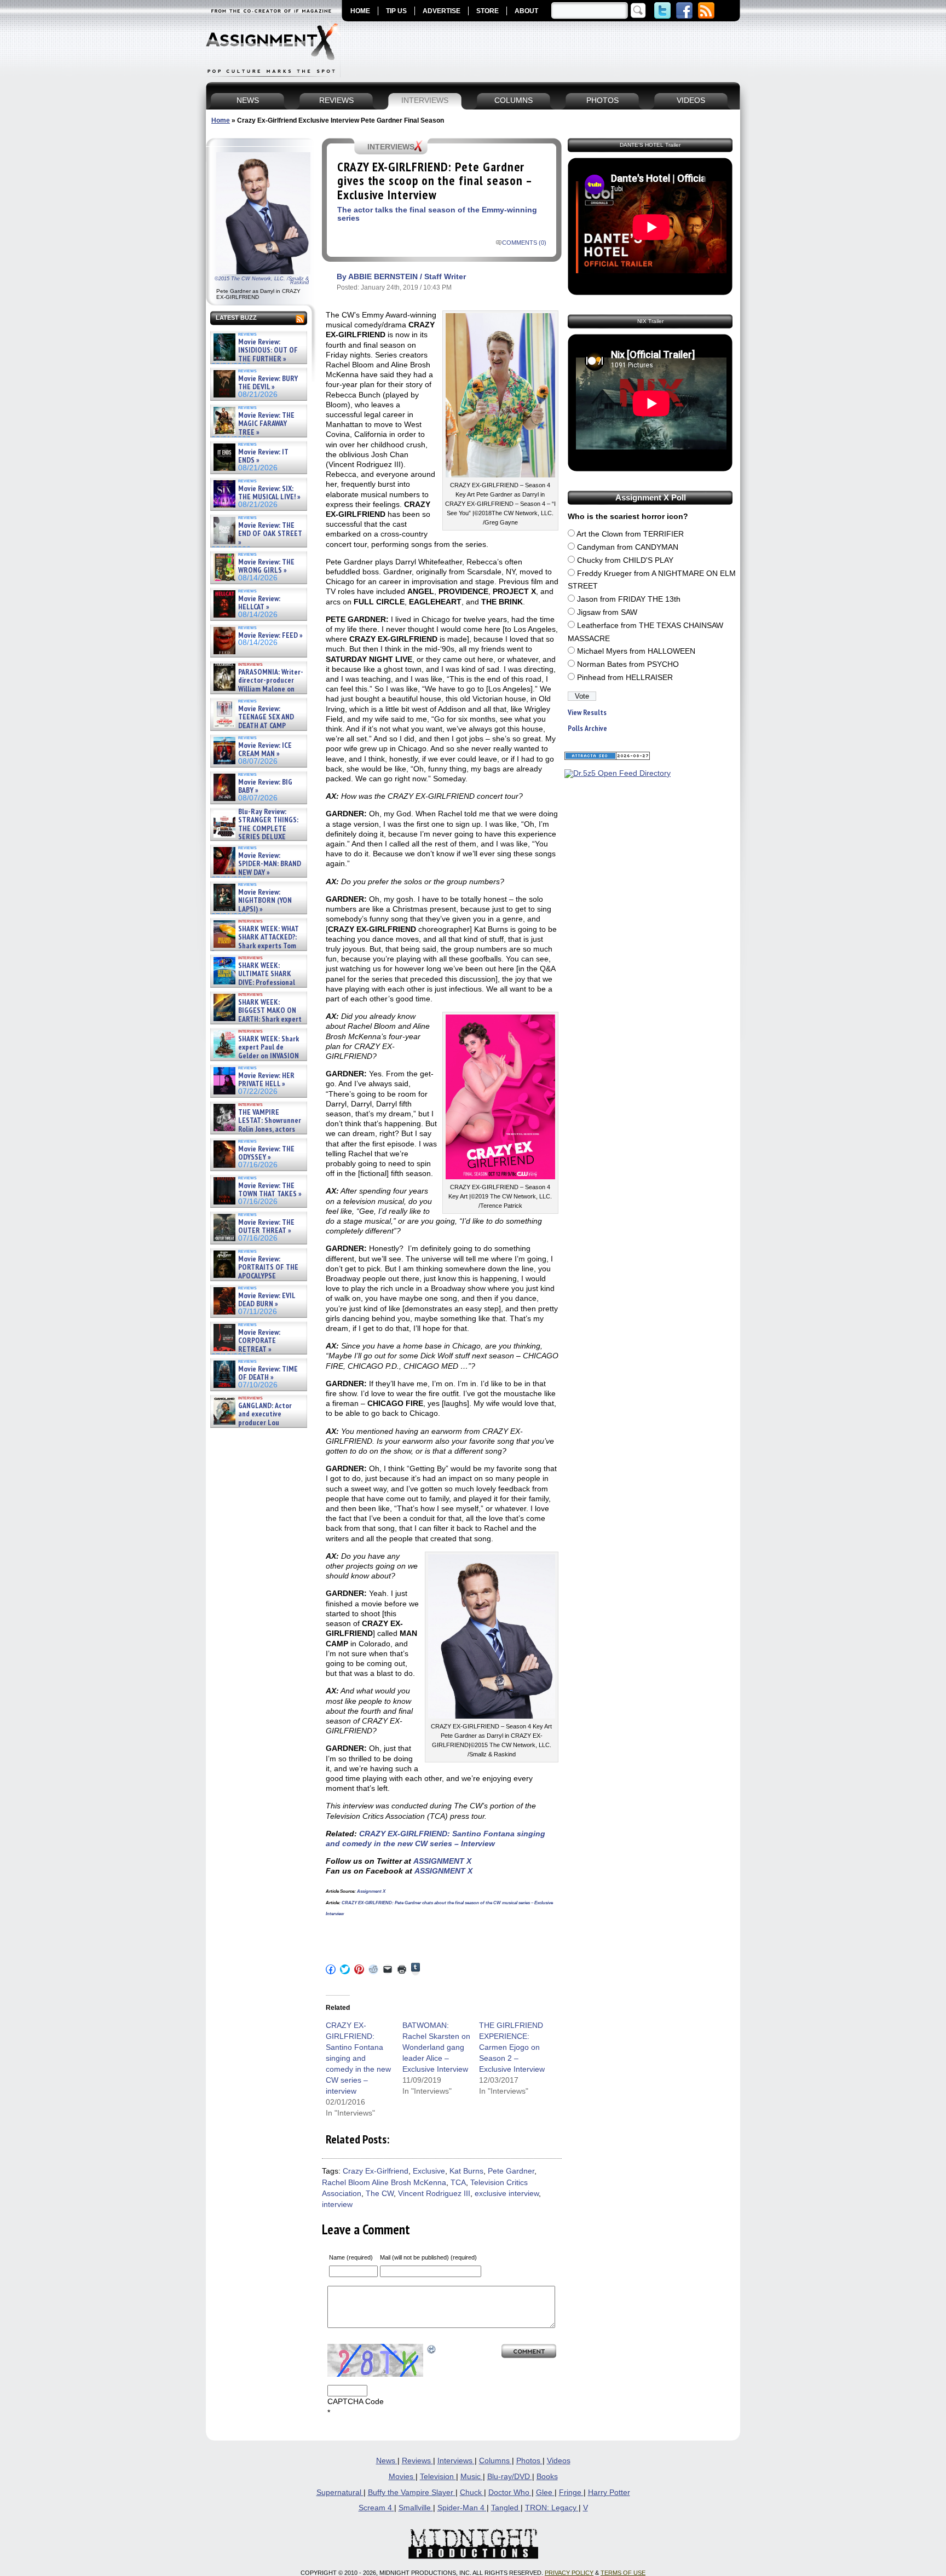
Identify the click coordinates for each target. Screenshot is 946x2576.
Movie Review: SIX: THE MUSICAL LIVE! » (269, 493)
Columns (495, 2461)
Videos (559, 2461)
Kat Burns (466, 2171)
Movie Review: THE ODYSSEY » (266, 1153)
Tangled (506, 2508)
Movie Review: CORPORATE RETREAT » (259, 1341)
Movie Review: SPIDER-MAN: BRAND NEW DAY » (270, 864)
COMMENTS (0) (524, 243)
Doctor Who (510, 2493)
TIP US (396, 11)
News (387, 2461)
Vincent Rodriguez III (434, 2194)
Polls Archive (587, 728)
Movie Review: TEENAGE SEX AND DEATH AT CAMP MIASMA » (253, 722)
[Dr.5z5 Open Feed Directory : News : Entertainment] (618, 773)
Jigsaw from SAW (607, 612)
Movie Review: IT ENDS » (263, 456)
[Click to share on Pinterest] (359, 1969)
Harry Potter (609, 2493)
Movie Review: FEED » (270, 635)
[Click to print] (402, 1969)
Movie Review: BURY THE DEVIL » (268, 383)
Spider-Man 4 (462, 2508)
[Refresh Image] (432, 2349)
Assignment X (371, 1891)
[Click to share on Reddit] (373, 1969)
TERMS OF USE (623, 2573)
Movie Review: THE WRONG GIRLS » (266, 566)
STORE (488, 11)
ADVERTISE (442, 11)
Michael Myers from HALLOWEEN (636, 651)
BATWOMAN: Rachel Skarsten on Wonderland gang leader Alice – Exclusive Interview (436, 2047)
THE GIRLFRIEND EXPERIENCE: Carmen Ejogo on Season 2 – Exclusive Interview (512, 2047)
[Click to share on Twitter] (345, 1969)
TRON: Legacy (552, 2508)
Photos (529, 2461)
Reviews (417, 2461)
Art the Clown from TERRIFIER (630, 534)
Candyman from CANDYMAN (628, 547)
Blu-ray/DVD (510, 2477)
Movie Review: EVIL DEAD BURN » (267, 1300)
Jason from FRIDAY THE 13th (629, 599)
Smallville (416, 2508)
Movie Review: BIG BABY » (265, 786)
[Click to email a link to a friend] (388, 1969)
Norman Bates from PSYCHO (628, 664)
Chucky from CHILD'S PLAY (625, 560)
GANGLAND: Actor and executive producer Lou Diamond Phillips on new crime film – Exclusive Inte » (258, 1423)
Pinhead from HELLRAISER (625, 678)
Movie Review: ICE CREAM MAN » (265, 750)
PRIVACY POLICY (569, 2573)
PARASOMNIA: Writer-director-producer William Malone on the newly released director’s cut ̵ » (257, 689)
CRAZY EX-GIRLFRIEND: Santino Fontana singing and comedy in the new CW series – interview (358, 2058)
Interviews (456, 2461)
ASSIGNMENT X (442, 1861)
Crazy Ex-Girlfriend (376, 2171)
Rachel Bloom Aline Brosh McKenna (384, 2183)
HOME (360, 11)
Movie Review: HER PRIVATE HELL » (266, 1080)
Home (221, 120)
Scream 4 (376, 2508)
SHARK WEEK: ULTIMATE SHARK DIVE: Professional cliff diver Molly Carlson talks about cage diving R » (257, 982)
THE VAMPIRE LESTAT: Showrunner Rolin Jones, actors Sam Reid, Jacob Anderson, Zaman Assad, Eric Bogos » (256, 1129)
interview (337, 2205)
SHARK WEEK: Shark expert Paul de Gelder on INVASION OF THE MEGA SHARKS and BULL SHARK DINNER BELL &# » (256, 1060)
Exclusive (429, 2171)
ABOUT (526, 11)
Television (438, 2477)
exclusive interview (507, 2194)
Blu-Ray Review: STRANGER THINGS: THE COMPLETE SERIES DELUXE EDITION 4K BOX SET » (255, 829)
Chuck (472, 2493)
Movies (402, 2477)
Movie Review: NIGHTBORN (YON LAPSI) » (265, 901)
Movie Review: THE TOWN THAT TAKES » (270, 1190)
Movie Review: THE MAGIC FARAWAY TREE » (266, 424)
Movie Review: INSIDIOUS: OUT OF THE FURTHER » (268, 350)
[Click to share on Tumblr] (416, 1969)
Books (547, 2477)
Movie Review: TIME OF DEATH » (268, 1373)
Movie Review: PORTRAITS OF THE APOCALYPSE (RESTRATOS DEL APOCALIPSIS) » (255, 1276)
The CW (380, 2194)
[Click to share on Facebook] (331, 1969)
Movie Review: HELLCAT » (259, 603)
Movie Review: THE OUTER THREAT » (266, 1227)
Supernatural (340, 2493)
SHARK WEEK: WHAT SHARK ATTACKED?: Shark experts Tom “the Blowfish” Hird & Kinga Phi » (255, 946)
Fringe (571, 2493)
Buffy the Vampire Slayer (412, 2493)
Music (472, 2477)
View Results (587, 713)
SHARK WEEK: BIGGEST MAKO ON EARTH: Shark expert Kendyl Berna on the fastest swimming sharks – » (256, 1019)
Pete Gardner (511, 2171)
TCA (458, 2183)
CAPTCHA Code (356, 2402)
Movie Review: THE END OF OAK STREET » (270, 534)
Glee (545, 2493)
